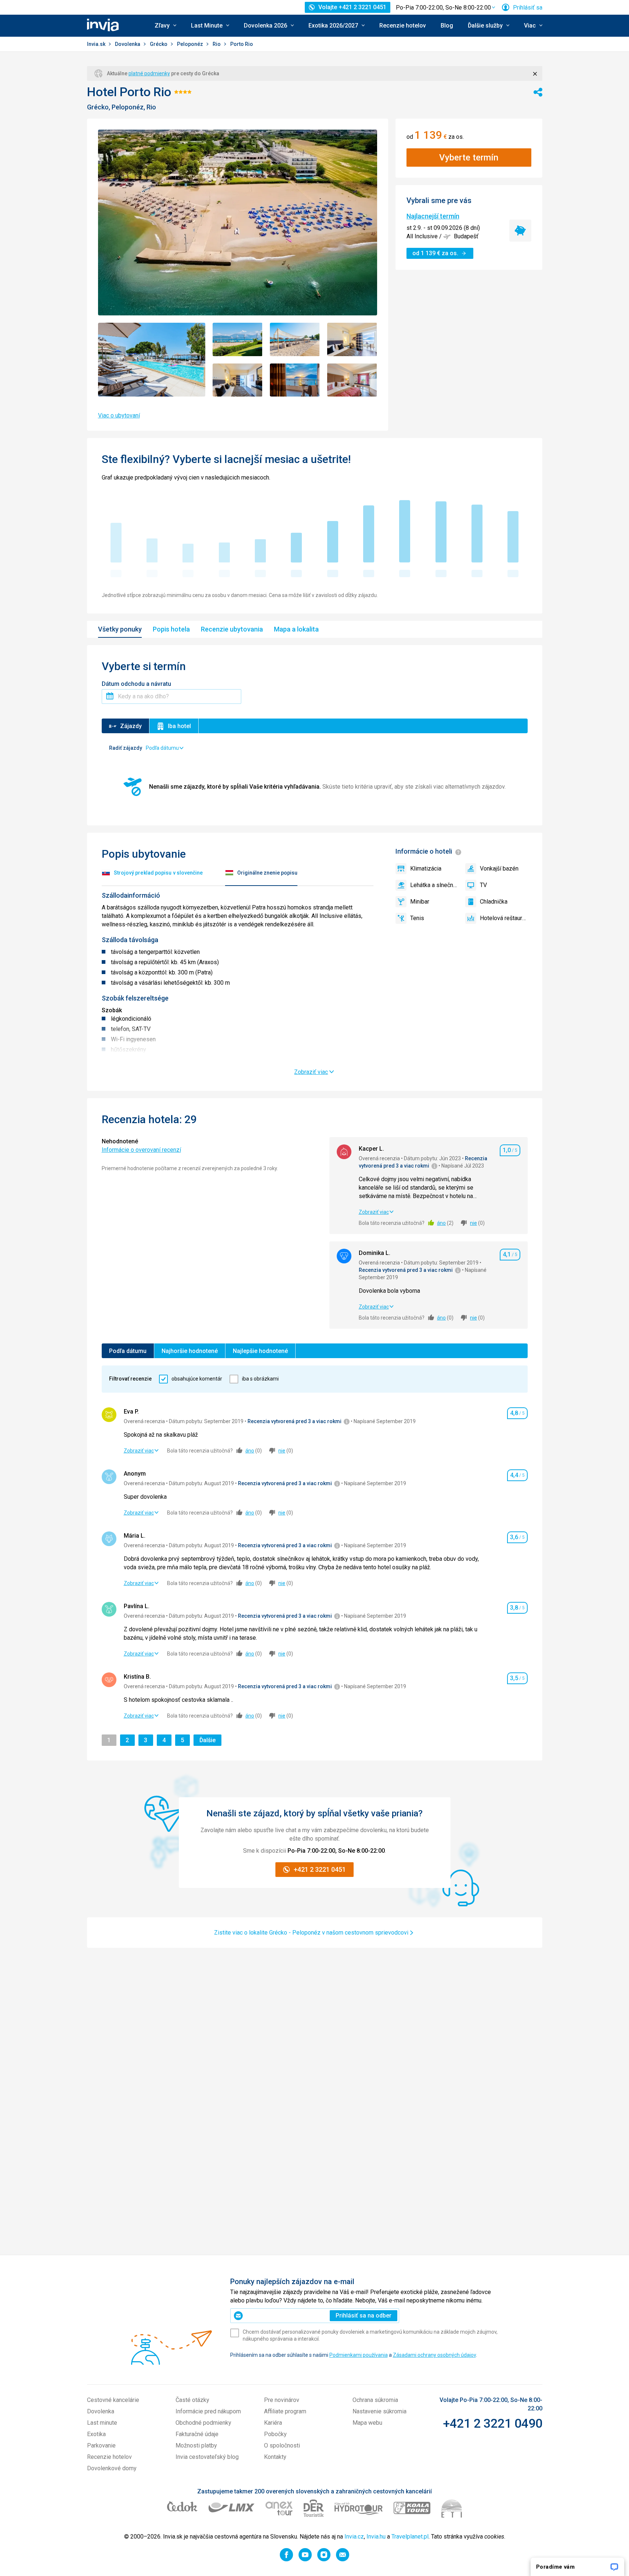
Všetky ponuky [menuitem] (120, 629)
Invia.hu (376, 2537)
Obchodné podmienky (203, 2423)
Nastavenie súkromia (379, 2411)
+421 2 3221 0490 (493, 2423)
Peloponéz (191, 44)
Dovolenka (128, 44)
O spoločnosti (282, 2445)
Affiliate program (285, 2411)
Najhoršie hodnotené (190, 1351)
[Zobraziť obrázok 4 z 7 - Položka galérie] (352, 339)
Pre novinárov (282, 2400)
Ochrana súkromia (375, 2400)
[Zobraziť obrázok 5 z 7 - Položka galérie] (238, 380)
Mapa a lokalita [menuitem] (296, 629)
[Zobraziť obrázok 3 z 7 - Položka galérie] (295, 339)
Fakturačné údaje (197, 2434)
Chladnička (494, 902)
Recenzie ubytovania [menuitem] (232, 629)
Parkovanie (101, 2445)
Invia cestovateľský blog (207, 2457)
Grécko (159, 44)
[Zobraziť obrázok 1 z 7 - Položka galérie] (152, 360)
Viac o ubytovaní (119, 415)
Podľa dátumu (128, 1351)
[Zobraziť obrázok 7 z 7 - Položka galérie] (352, 380)
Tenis (417, 918)
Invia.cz (354, 2537)
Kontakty (275, 2457)
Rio (217, 44)
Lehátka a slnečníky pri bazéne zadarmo (434, 885)
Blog (447, 26)
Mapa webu (367, 2423)
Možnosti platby (196, 2445)
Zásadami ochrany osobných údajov (434, 2355)
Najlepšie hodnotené (260, 1351)
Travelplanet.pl (410, 2537)
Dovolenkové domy (112, 2468)
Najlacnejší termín (433, 216)
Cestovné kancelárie (113, 2400)
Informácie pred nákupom (208, 2411)
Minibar (420, 902)
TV (483, 885)
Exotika (96, 2434)
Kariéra (273, 2423)
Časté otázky (192, 2400)
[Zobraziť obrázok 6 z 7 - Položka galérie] (295, 380)
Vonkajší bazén (499, 869)
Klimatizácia (426, 869)
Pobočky (275, 2434)
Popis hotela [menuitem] (171, 629)
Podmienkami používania (359, 2355)
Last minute (102, 2423)
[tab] (152, 874)
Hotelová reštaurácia (504, 918)
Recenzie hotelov (403, 26)
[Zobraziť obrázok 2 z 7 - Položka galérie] (238, 339)
